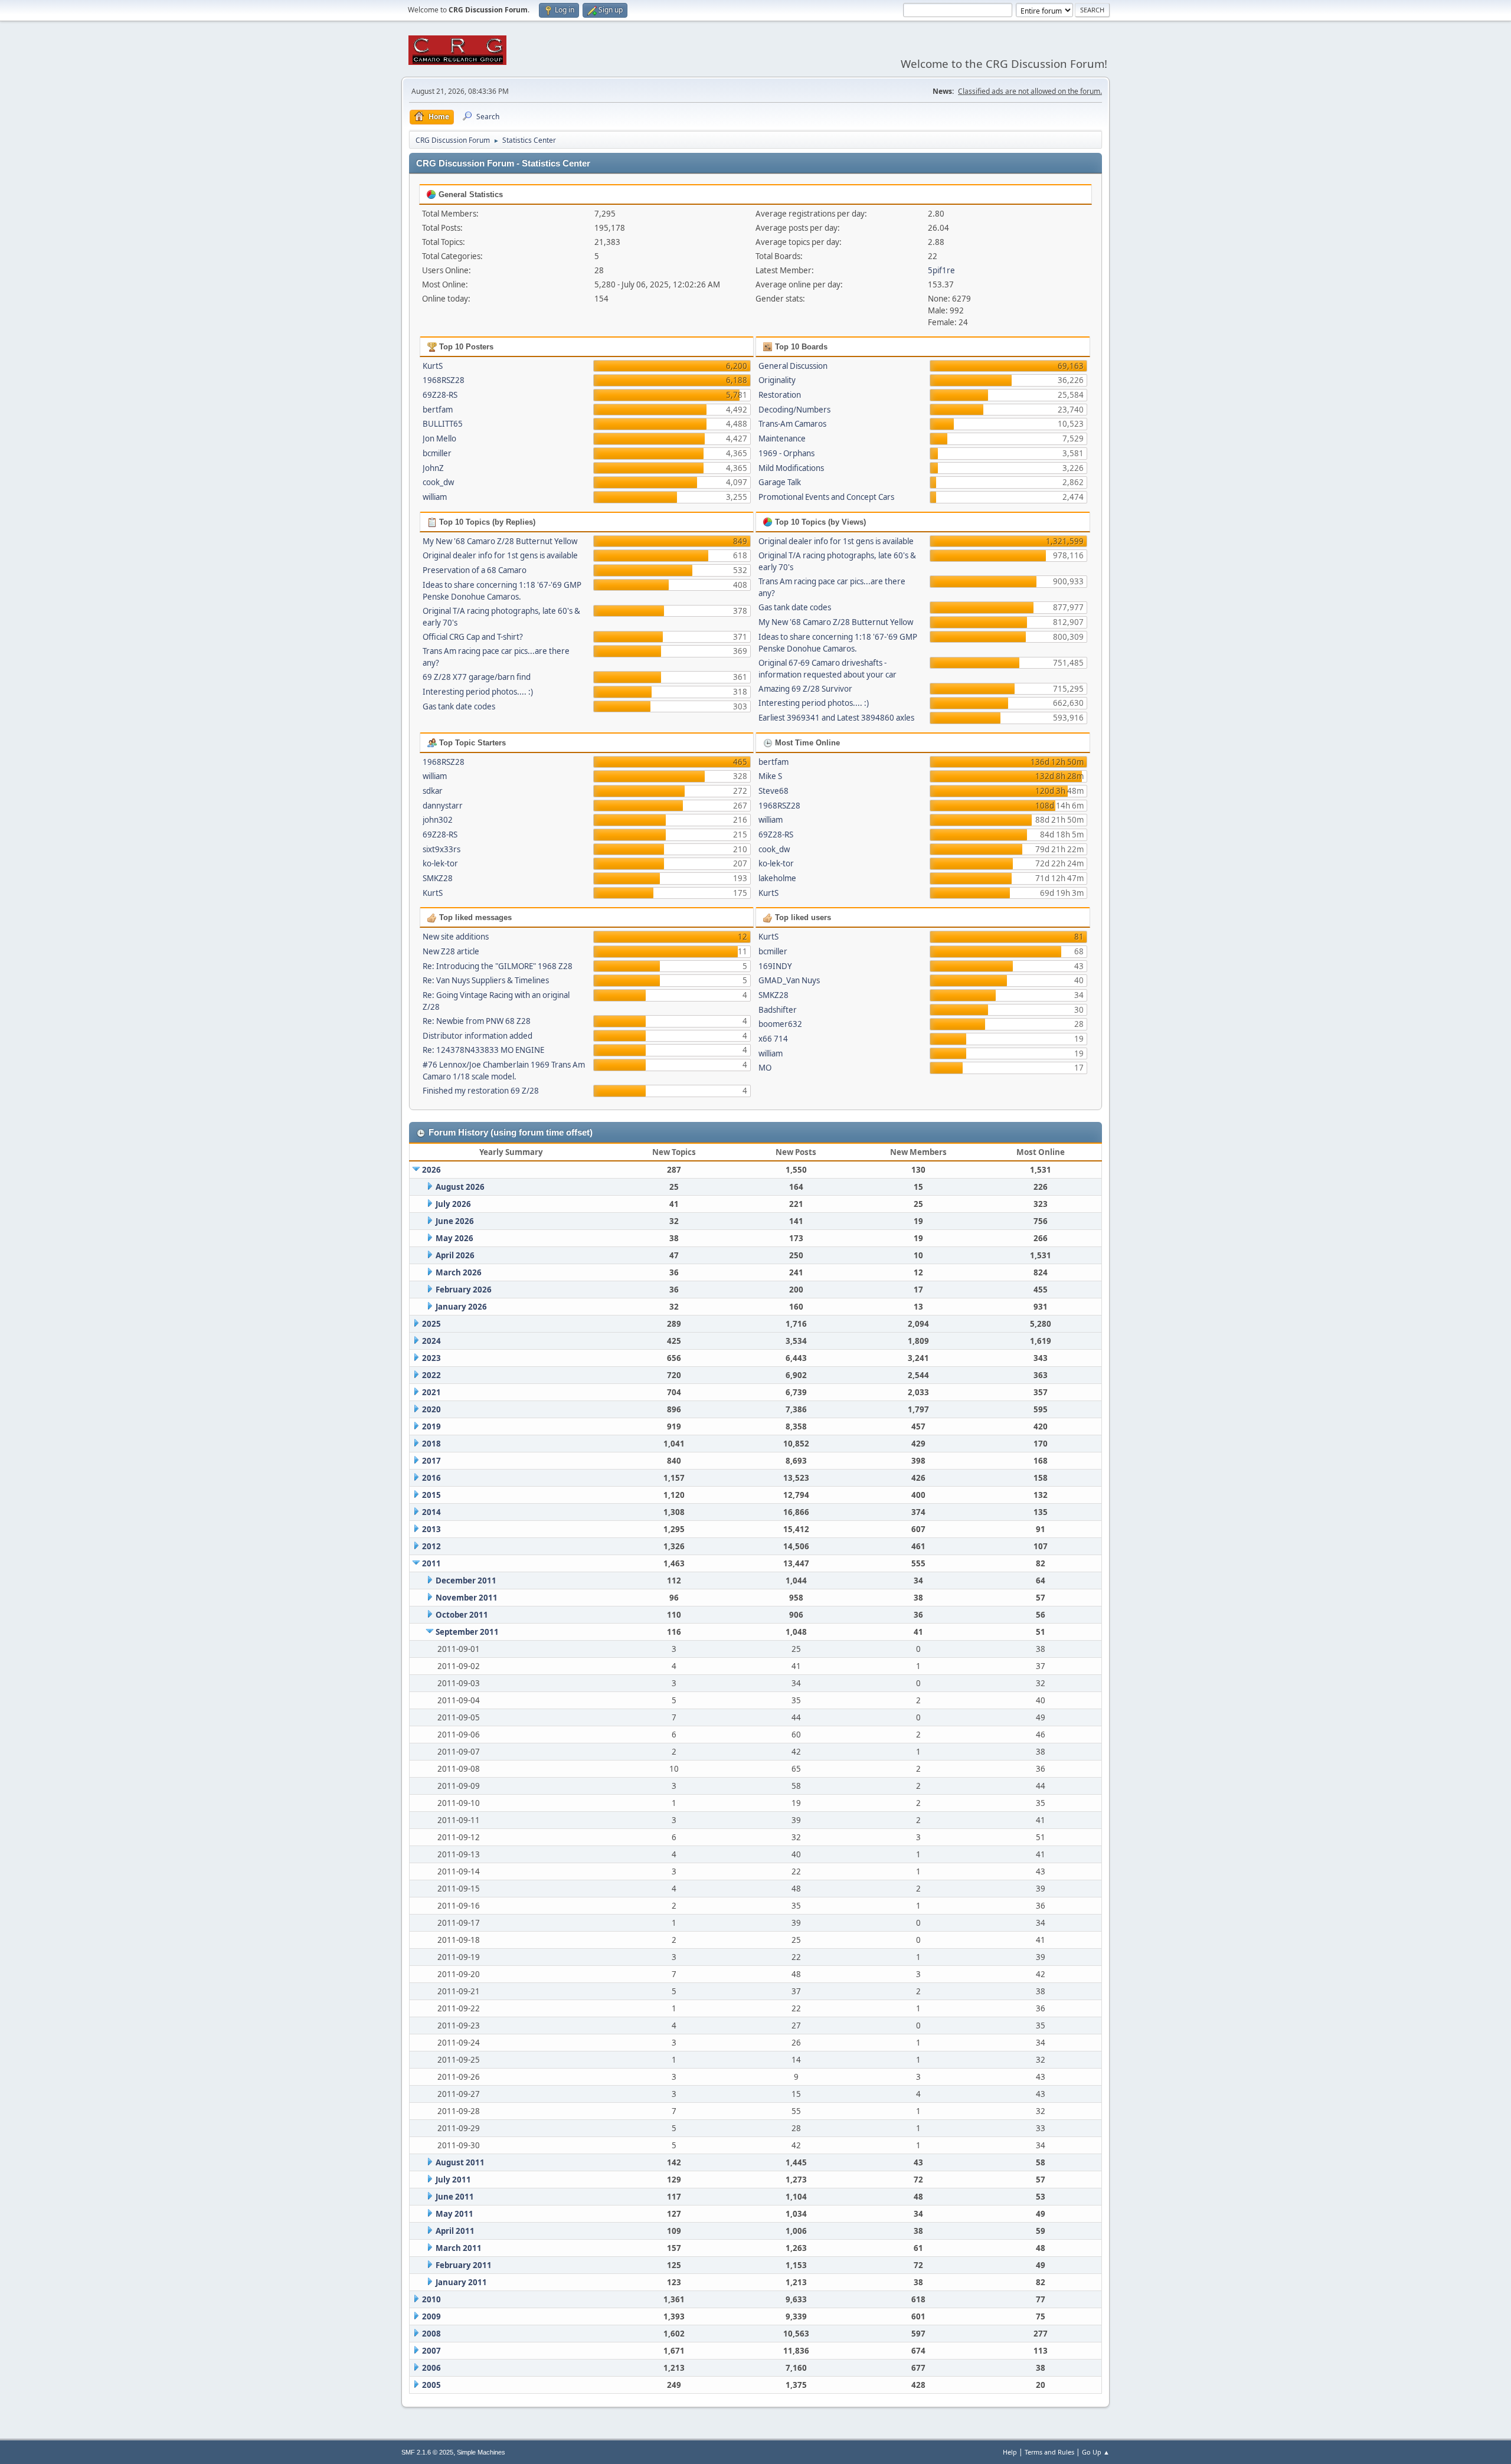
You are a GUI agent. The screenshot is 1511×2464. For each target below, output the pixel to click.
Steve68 (774, 791)
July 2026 (453, 1204)
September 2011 (467, 1632)
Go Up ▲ (1096, 2452)
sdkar (433, 791)
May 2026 (454, 1238)
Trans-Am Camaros (792, 424)
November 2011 (467, 1598)
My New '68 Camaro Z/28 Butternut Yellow (500, 541)
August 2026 (460, 1187)
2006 (431, 2368)
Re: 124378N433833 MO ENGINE (483, 1050)
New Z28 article (451, 951)
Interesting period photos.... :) (478, 692)
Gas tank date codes (459, 706)
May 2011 (454, 2214)
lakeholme (777, 878)
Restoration (780, 395)
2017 (431, 1461)
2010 (431, 2299)
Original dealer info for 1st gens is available (500, 555)
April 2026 (455, 1255)
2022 (431, 1375)
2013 (431, 1529)
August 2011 (460, 2162)
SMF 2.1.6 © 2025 (427, 2452)
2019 (431, 1426)
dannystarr (443, 806)
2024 (431, 1341)
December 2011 (466, 1581)
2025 (431, 1324)
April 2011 (455, 2231)
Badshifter (778, 1010)
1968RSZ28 (444, 380)
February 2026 (464, 1290)
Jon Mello (439, 439)
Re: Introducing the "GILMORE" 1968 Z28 (498, 966)
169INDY (775, 966)
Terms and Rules (1049, 2452)
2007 (431, 2351)
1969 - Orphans (786, 453)
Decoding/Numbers (794, 410)
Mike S (770, 776)
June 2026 (455, 1221)
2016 (431, 1478)
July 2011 (453, 2180)
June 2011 (455, 2197)
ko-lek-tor (440, 863)
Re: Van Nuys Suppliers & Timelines (486, 980)
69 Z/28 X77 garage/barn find (477, 677)
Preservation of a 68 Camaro (475, 570)
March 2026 (459, 1272)
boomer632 (780, 1024)
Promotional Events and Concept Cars (826, 497)
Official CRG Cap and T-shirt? (473, 637)
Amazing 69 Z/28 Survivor (805, 689)
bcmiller (437, 453)
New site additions (456, 937)
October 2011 (462, 1615)
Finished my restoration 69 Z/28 (481, 1091)
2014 (431, 1512)
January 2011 (461, 2282)
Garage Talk (780, 482)
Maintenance (782, 439)
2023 (431, 1358)
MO (765, 1068)
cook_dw (438, 482)
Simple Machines (481, 2452)
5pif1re (941, 270)
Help (1010, 2452)
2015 (431, 1495)
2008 (431, 2334)
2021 (431, 1392)
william (435, 497)
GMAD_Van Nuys (789, 980)
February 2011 (464, 2265)
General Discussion (793, 366)
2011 (431, 1563)
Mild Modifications (791, 468)
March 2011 (459, 2248)
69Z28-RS (440, 395)
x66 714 (773, 1039)
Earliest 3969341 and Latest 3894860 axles (836, 718)
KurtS (433, 366)
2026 (431, 1170)
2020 (431, 1409)
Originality (777, 380)
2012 (431, 1546)
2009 (431, 2316)
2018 (431, 1444)
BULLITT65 (443, 424)
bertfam (438, 410)
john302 (438, 820)
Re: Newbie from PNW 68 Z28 (477, 1021)
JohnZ (433, 468)
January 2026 (461, 1307)
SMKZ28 (438, 878)
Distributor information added (477, 1036)
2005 (431, 2385)
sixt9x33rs (441, 849)
